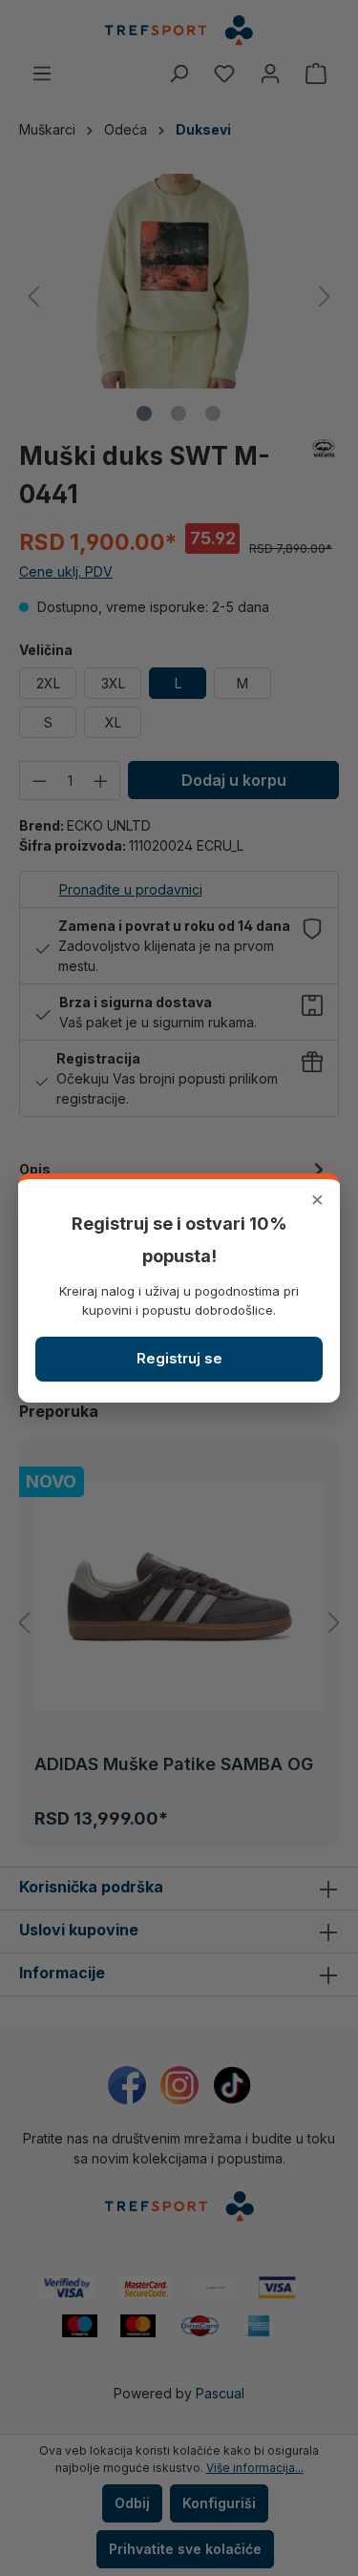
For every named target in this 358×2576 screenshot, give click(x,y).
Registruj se (179, 1358)
